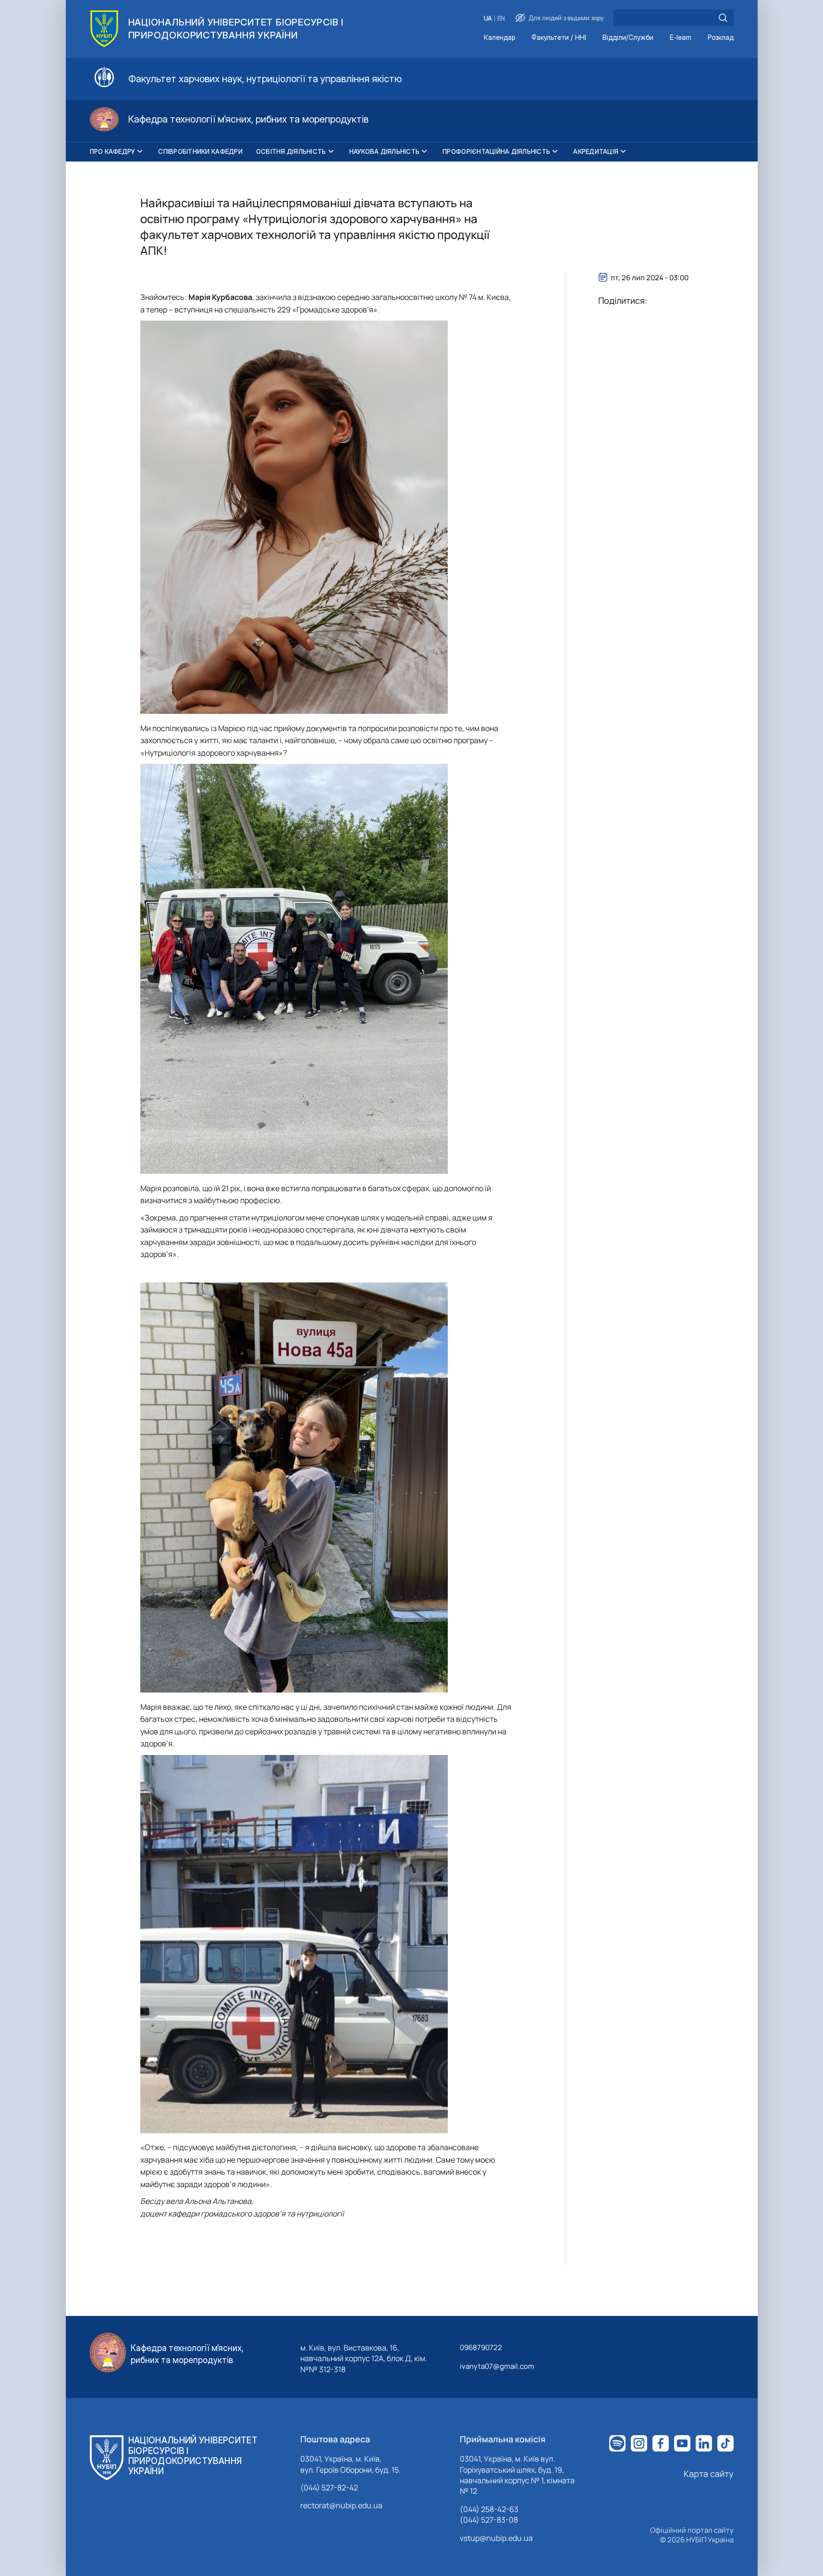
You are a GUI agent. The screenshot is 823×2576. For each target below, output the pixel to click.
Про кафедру (113, 151)
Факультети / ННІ (559, 38)
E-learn (681, 38)
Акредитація (596, 151)
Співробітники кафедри (200, 151)
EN (501, 19)
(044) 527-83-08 (489, 2520)
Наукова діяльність (385, 151)
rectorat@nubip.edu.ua (341, 2505)
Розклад (721, 38)
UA (488, 19)
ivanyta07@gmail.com (497, 2366)
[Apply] (723, 18)
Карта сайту (709, 2474)
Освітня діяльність (291, 151)
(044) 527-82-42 (329, 2488)
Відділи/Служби (628, 38)
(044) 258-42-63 (489, 2509)
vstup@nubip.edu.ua (496, 2538)
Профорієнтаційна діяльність (496, 151)
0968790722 (481, 2347)
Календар (499, 38)
